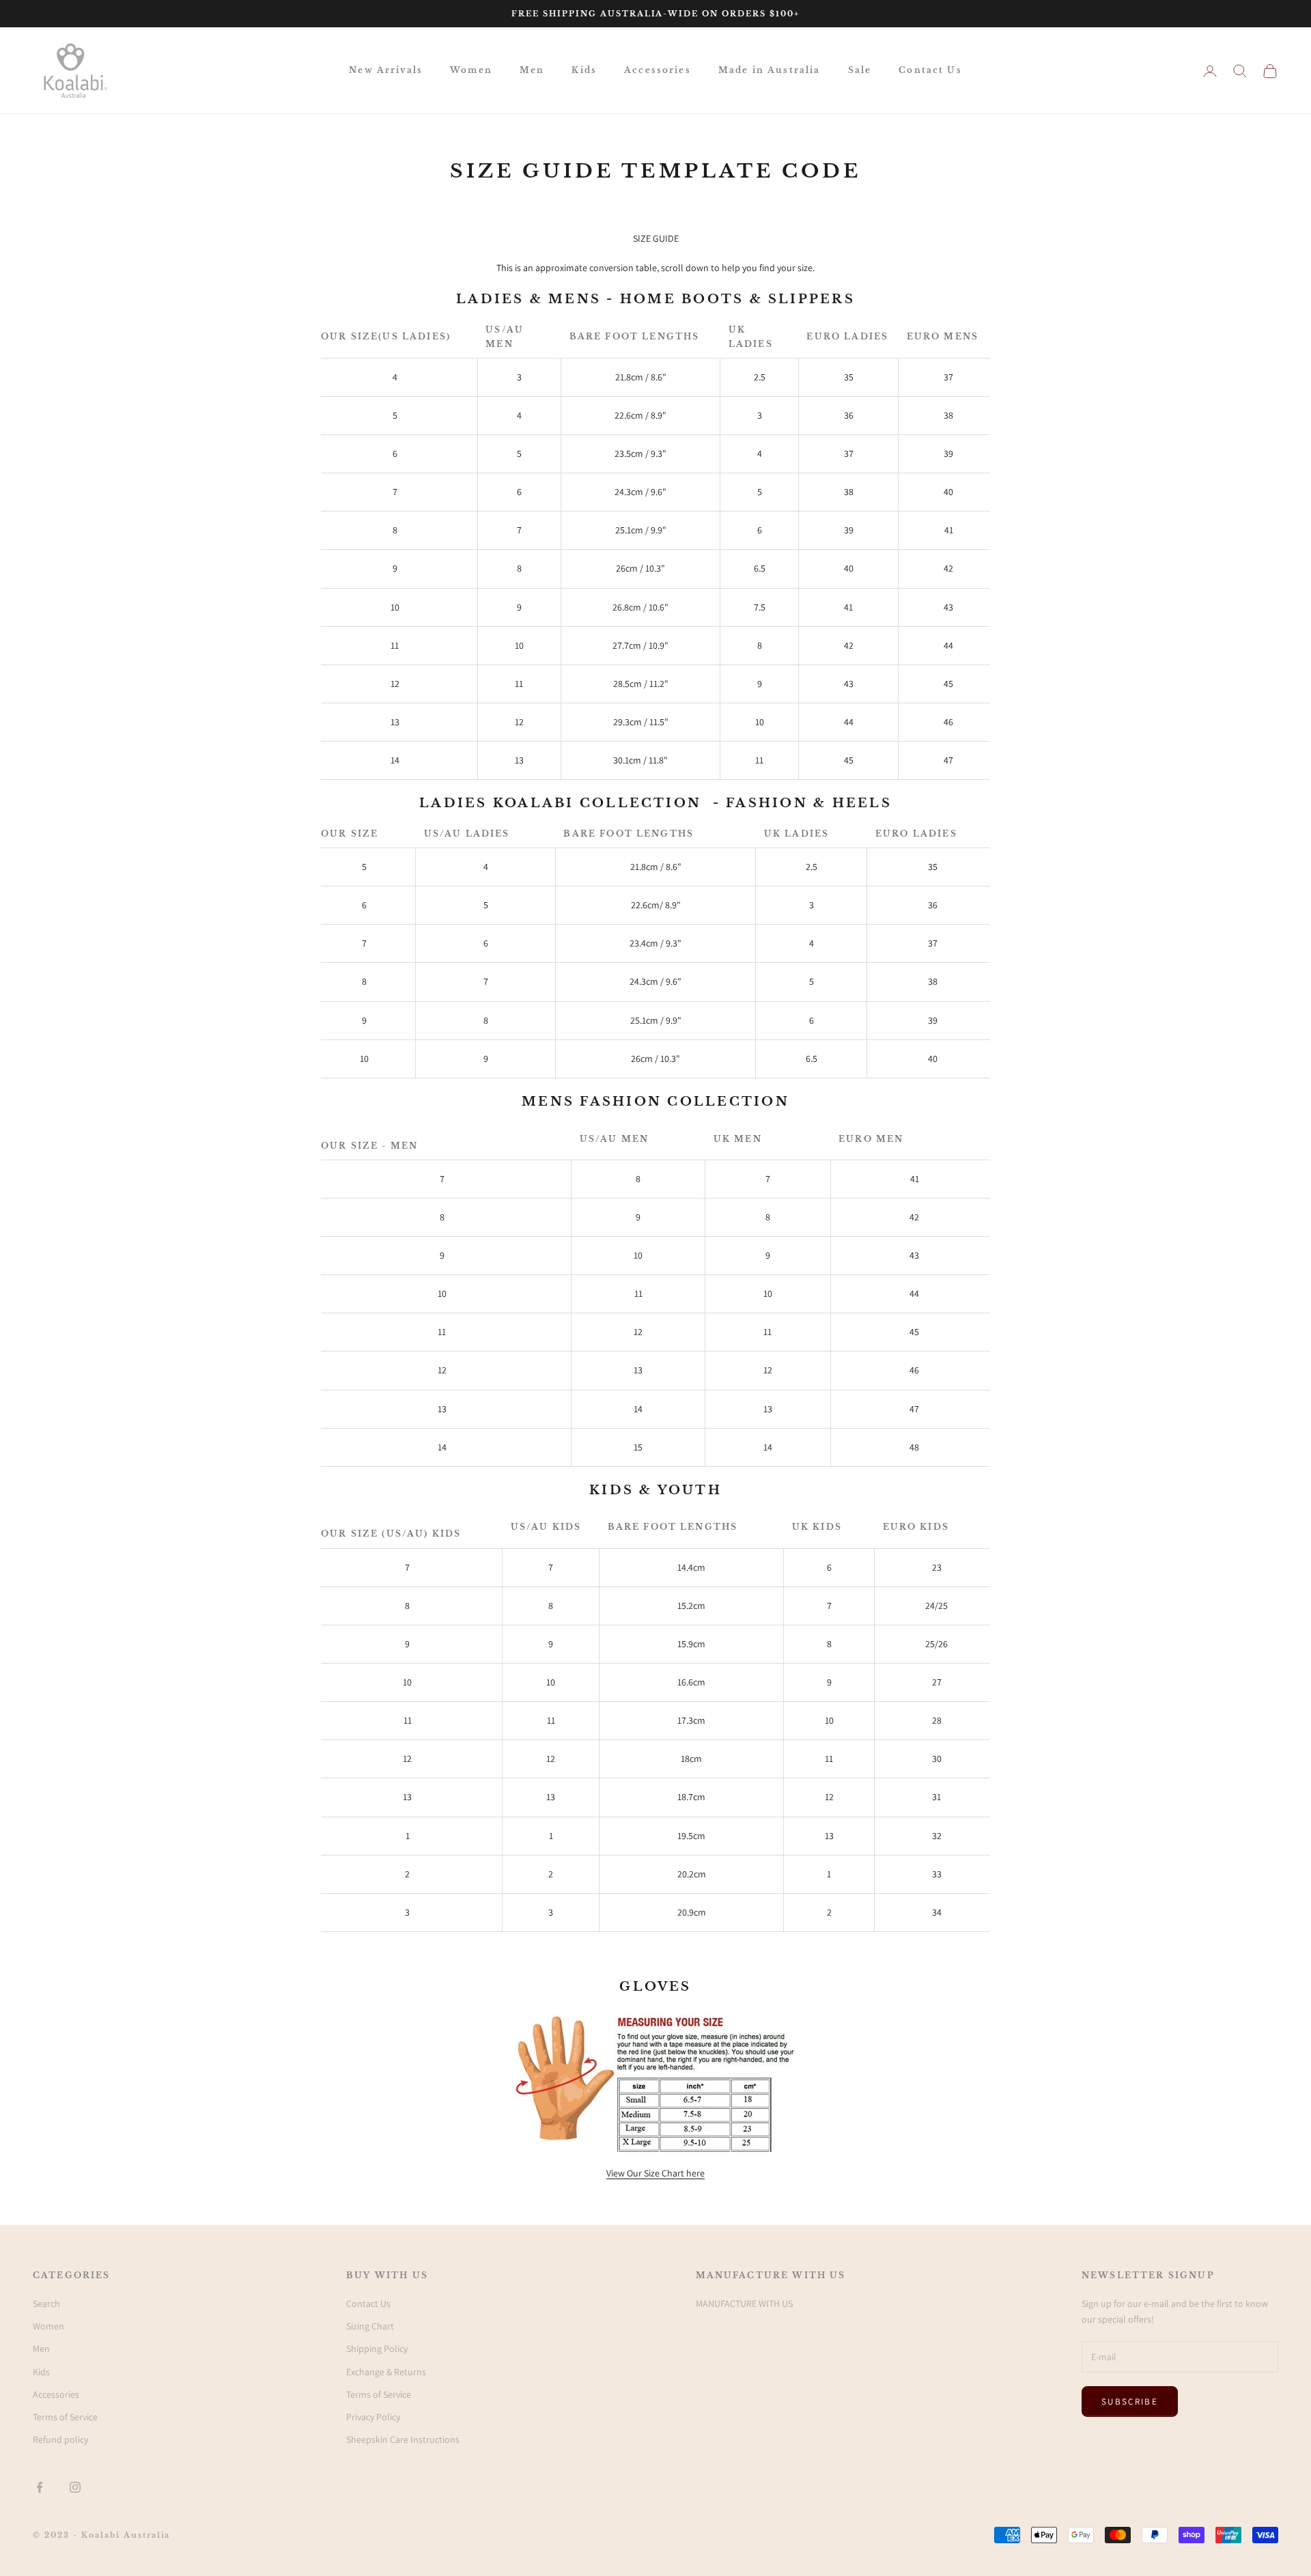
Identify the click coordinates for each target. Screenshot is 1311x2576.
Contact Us (930, 70)
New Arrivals (386, 70)
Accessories (658, 70)
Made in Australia (770, 70)
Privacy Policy (373, 2417)
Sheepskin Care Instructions (403, 2439)
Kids (584, 70)
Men (532, 70)
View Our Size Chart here (655, 2173)
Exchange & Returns (386, 2372)
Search (46, 2304)
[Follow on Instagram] (75, 2487)
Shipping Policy (377, 2349)
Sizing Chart (370, 2326)
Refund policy (60, 2439)
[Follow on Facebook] (40, 2487)
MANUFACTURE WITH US (744, 2304)
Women (471, 70)
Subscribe (1130, 2402)
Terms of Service (65, 2417)
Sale (860, 70)
